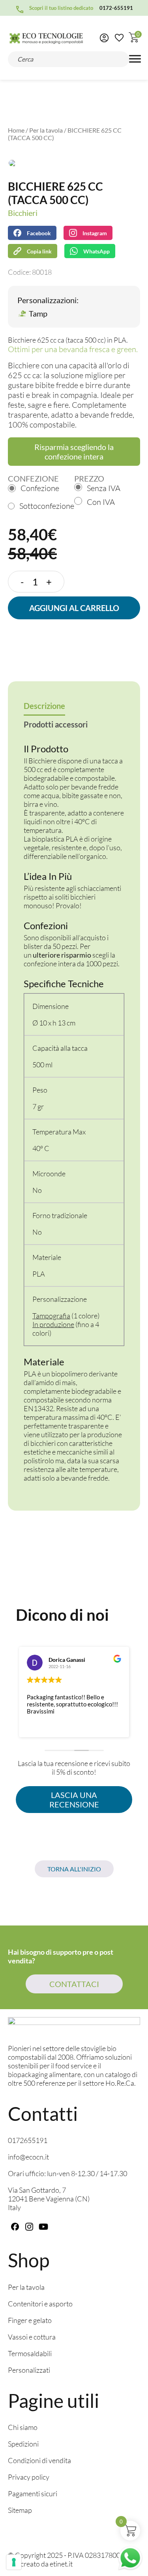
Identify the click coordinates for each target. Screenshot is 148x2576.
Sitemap (20, 2510)
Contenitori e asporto (40, 2304)
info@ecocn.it (28, 2157)
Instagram (95, 233)
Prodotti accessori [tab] (56, 724)
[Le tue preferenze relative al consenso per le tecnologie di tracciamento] (14, 2562)
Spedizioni (23, 2444)
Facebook (39, 233)
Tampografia (51, 1316)
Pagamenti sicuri (33, 2494)
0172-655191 (116, 8)
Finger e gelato (30, 2320)
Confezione (40, 488)
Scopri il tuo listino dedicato (61, 8)
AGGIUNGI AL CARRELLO (74, 608)
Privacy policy (29, 2477)
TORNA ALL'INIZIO (74, 1869)
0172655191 (28, 2140)
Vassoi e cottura (32, 2337)
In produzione (53, 1324)
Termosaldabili (30, 2353)
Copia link (34, 249)
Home (16, 130)
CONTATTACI (74, 1984)
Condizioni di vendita (39, 2460)
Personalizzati (29, 2370)
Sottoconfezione (47, 506)
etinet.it (61, 2564)
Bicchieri (23, 213)
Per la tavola (46, 130)
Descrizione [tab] (44, 706)
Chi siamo (23, 2427)
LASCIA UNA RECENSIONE (74, 1800)
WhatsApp (96, 251)
